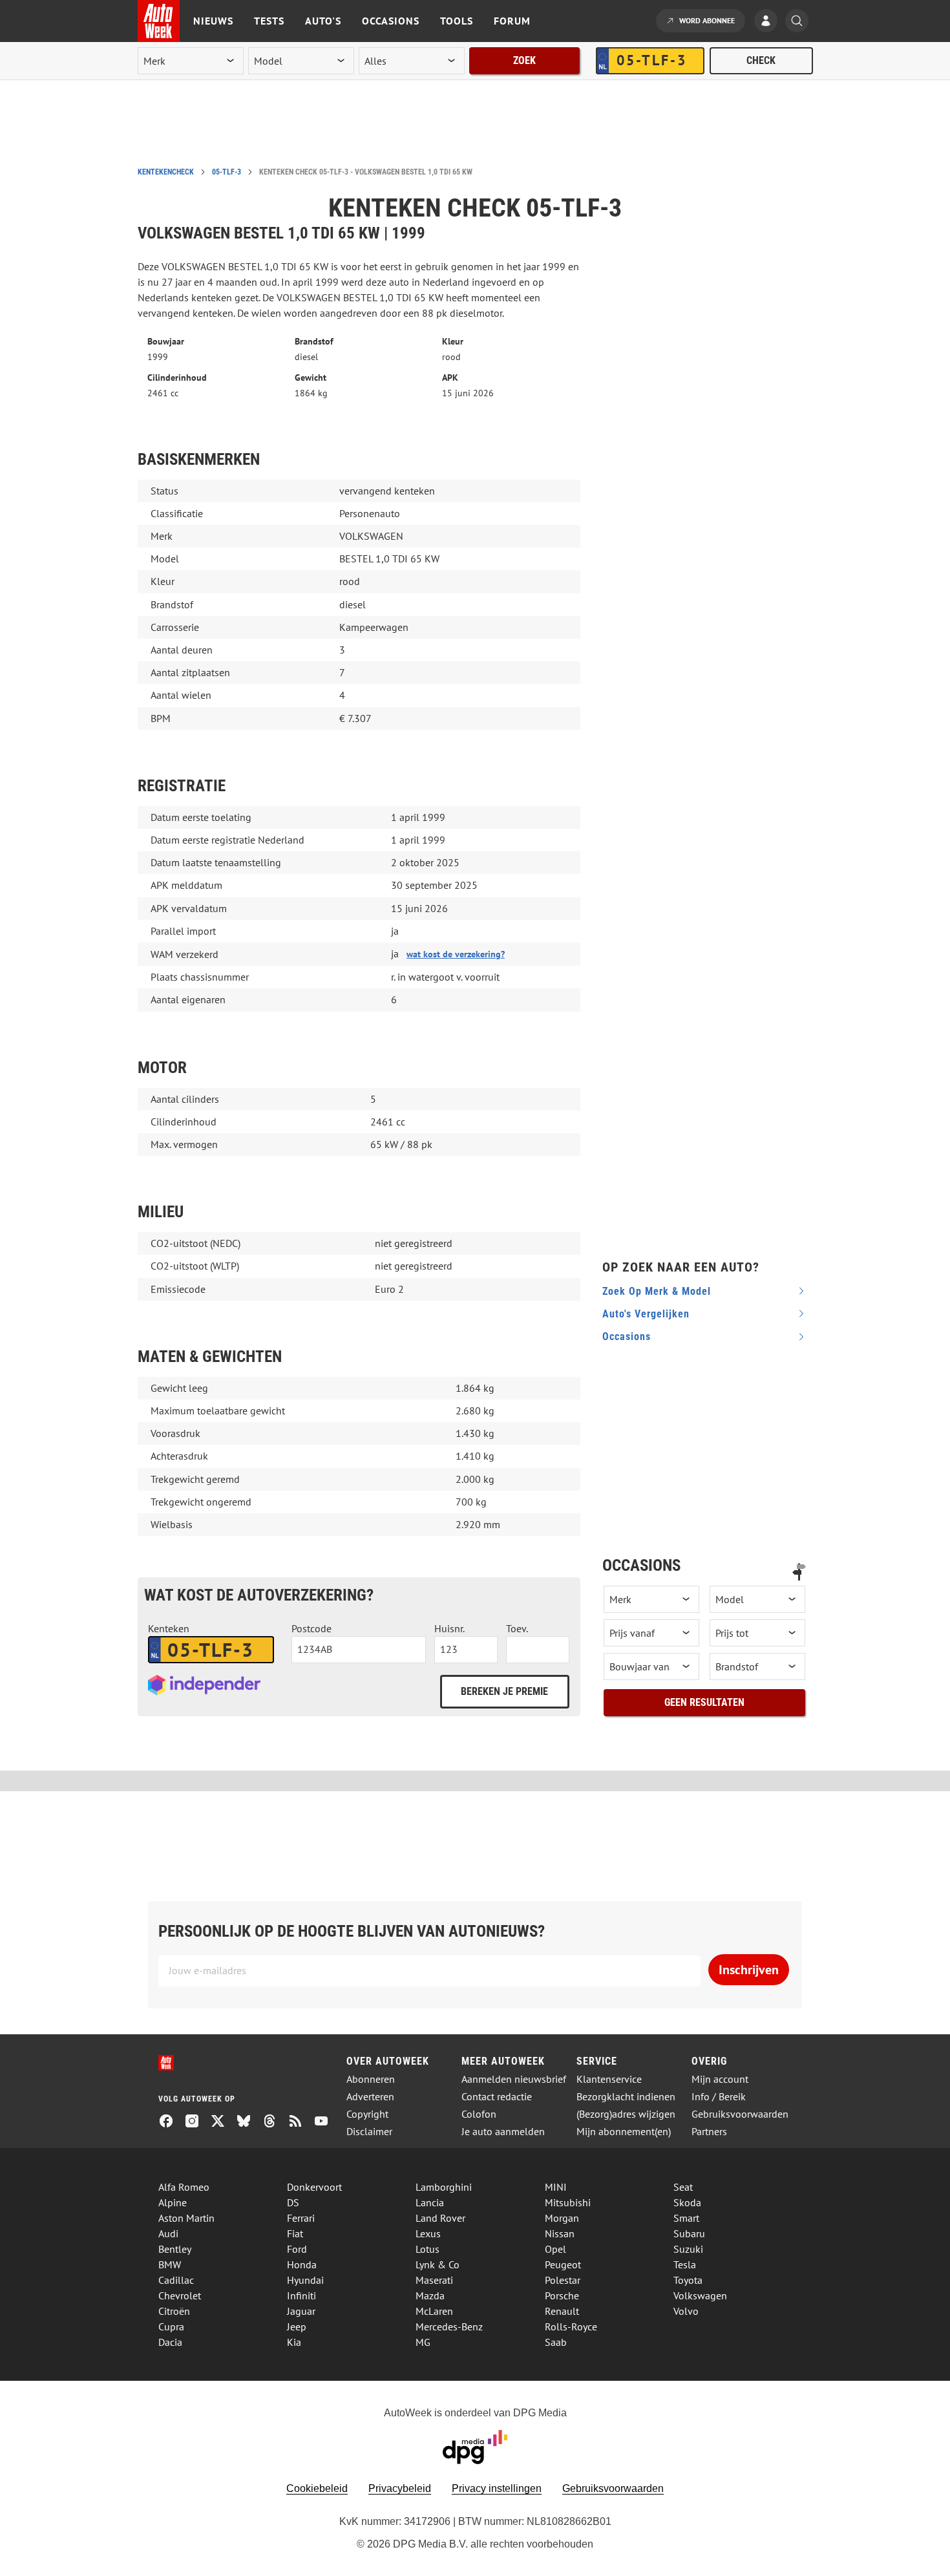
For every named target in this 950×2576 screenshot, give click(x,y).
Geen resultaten (704, 1702)
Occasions (391, 21)
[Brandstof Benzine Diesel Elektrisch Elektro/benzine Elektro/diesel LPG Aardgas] (757, 1666)
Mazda (430, 2295)
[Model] (757, 1599)
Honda (302, 2264)
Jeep (297, 2326)
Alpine (173, 2202)
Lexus (428, 2233)
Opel (555, 2249)
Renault (562, 2311)
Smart (686, 2218)
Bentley (175, 2249)
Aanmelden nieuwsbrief (514, 2079)
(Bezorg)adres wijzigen (626, 2114)
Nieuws (213, 21)
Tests (269, 21)
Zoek (524, 60)
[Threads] (275, 2122)
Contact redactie (497, 2097)
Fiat (295, 2233)
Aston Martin (186, 2218)
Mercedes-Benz (449, 2326)
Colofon (479, 2114)
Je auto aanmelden (503, 2132)
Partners (709, 2132)
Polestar (563, 2280)
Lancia (430, 2202)
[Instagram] (197, 2122)
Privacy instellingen (497, 2488)
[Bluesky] (249, 2122)
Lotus (428, 2249)
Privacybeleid (400, 2488)
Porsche (562, 2295)
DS (293, 2202)
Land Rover (440, 2218)
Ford (297, 2249)
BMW (170, 2264)
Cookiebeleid (317, 2488)
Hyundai (305, 2280)
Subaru (689, 2233)
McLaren (434, 2311)
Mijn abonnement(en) (624, 2132)
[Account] (769, 22)
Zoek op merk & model (657, 1291)
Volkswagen (700, 2295)
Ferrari (301, 2218)
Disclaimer (369, 2132)
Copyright (367, 2114)
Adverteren (370, 2097)
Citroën (174, 2311)
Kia (294, 2342)
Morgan (562, 2218)
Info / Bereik (719, 2097)
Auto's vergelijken (646, 1314)
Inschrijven (749, 1970)
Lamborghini (444, 2187)
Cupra (171, 2326)
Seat (683, 2187)
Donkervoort (314, 2187)
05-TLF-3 (227, 172)
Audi (168, 2233)
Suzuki (688, 2249)
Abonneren (371, 2079)
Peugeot (563, 2264)
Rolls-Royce (571, 2326)
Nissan (560, 2233)
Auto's (323, 21)
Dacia (170, 2342)
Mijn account (720, 2079)
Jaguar (301, 2311)
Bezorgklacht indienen (626, 2097)
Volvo (686, 2311)
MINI (556, 2187)
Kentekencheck (166, 172)
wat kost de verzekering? (456, 954)
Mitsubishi (568, 2202)
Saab (556, 2342)
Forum (512, 21)
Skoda (687, 2202)
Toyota (688, 2280)
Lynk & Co (438, 2264)
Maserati (434, 2280)
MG (423, 2342)
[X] (223, 2122)
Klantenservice (609, 2079)
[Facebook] (171, 2122)
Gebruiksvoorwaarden (740, 2114)
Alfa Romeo (184, 2187)
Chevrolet (180, 2295)
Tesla (685, 2264)
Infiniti (301, 2295)
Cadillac (176, 2280)
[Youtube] (326, 2122)
